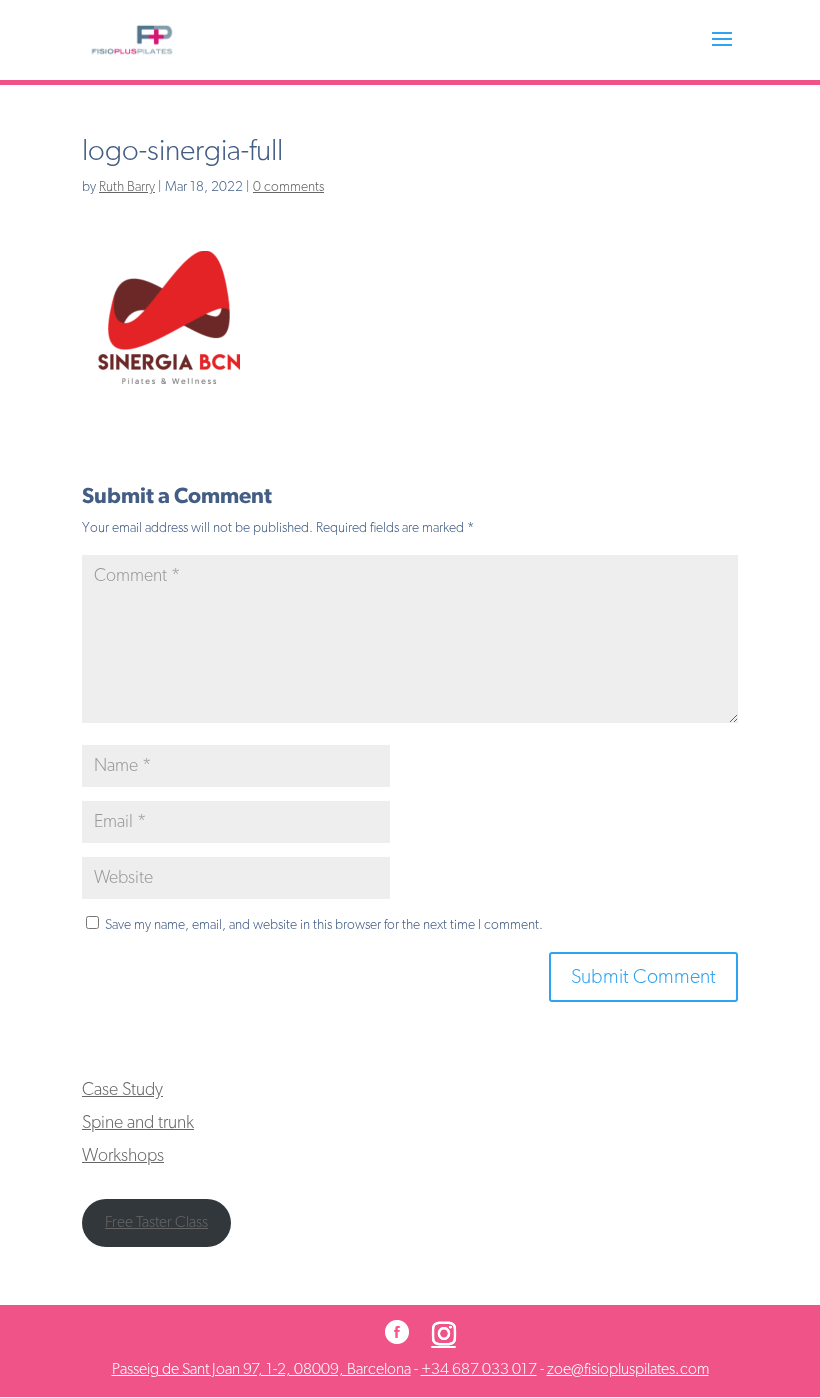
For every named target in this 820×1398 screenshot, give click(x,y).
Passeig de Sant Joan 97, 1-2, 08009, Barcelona (261, 1369)
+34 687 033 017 (479, 1369)
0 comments (288, 187)
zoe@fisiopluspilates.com (628, 1369)
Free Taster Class (156, 1222)
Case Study (122, 1090)
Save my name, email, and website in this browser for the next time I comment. (324, 925)
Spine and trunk (138, 1123)
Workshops (123, 1156)
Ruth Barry (127, 187)
